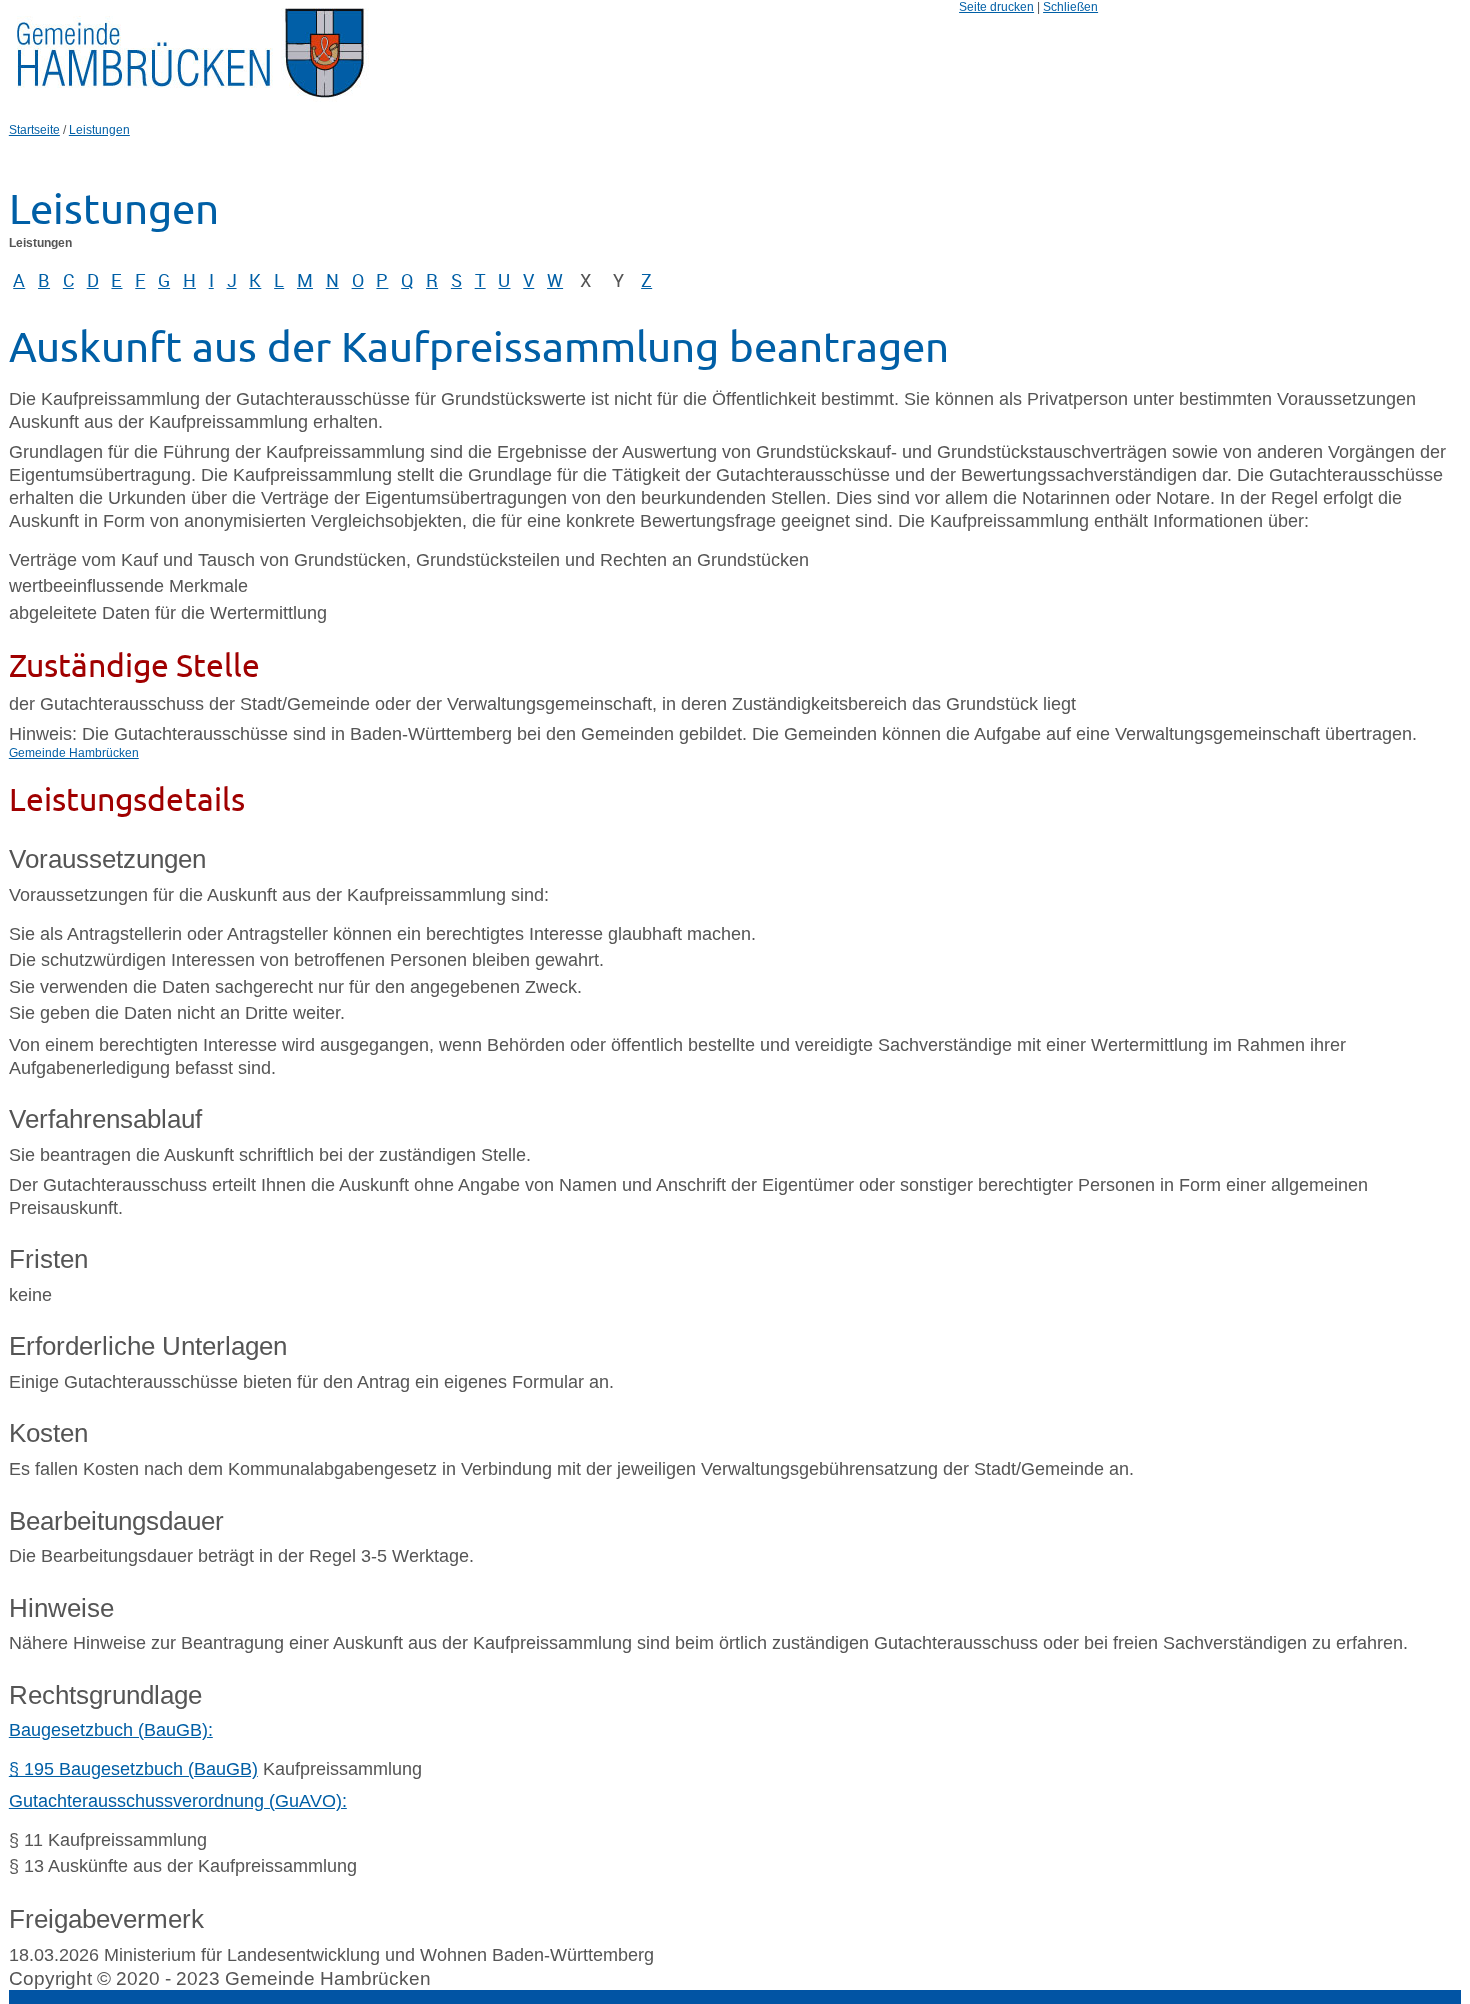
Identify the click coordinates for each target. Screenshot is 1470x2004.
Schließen (1070, 7)
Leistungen (99, 130)
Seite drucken (996, 7)
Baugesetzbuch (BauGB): (111, 1730)
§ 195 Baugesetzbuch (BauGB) (133, 1769)
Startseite (34, 130)
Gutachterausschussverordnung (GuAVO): (178, 1801)
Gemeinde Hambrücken (74, 753)
